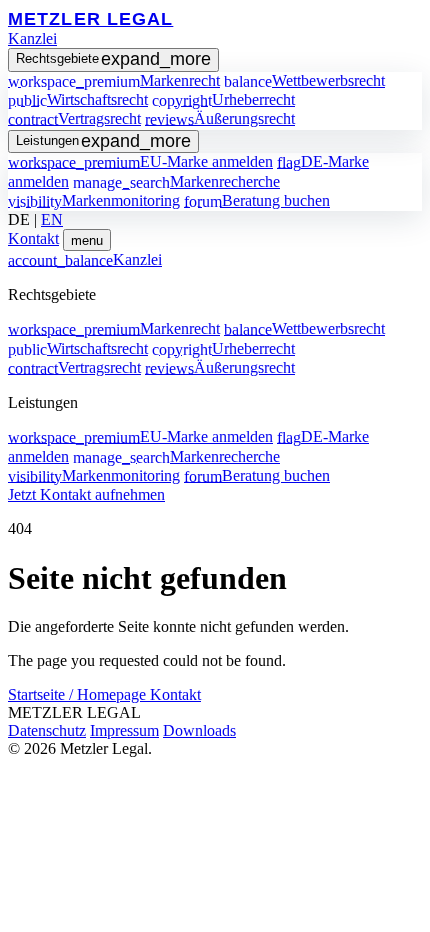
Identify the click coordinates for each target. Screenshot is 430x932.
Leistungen (103, 141)
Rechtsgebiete (113, 59)
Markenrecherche (176, 181)
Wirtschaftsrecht (78, 99)
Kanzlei (32, 38)
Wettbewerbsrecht (304, 80)
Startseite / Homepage (79, 694)
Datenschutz (47, 730)
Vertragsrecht (74, 118)
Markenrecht (114, 80)
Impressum (124, 730)
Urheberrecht (223, 99)
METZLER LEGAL (90, 18)
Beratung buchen (257, 200)
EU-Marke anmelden (140, 161)
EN (52, 219)
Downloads (199, 730)
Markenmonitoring (94, 200)
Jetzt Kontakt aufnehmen (86, 494)
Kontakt (33, 238)
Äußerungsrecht (220, 118)
